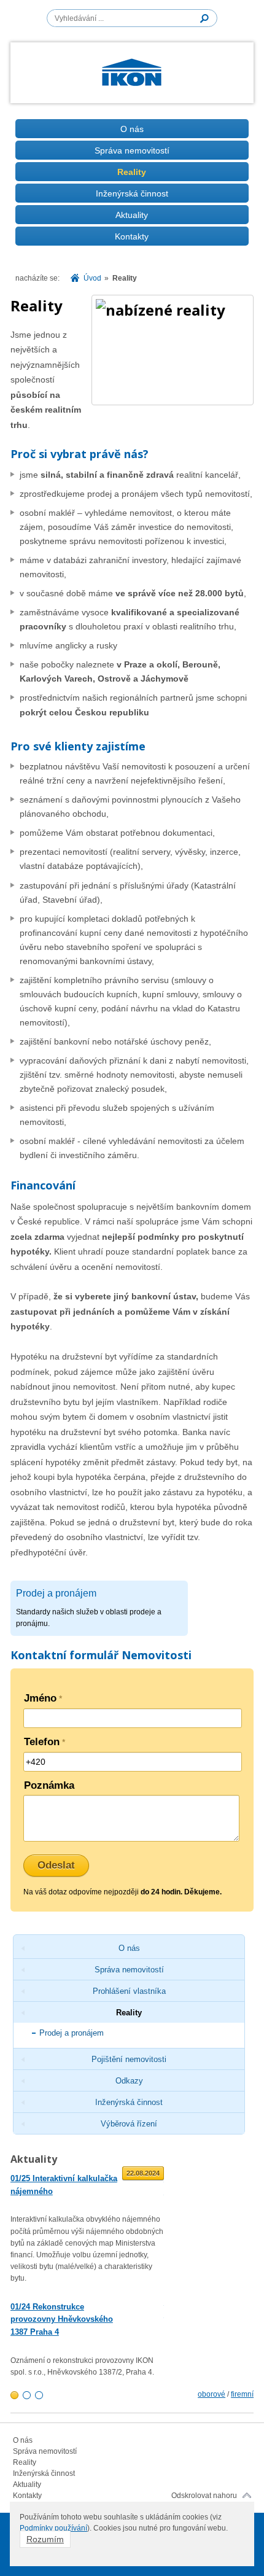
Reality (132, 172)
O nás (132, 129)
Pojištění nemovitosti (129, 2059)
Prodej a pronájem (72, 2033)
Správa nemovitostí (132, 150)
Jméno (43, 1698)
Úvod (92, 278)
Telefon (45, 1742)
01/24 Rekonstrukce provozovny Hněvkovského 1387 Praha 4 (62, 2320)
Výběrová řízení (129, 2124)
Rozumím (45, 2539)
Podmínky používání (53, 2528)
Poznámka (49, 1785)
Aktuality (132, 215)
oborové (212, 2394)
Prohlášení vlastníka (129, 1991)
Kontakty (132, 236)
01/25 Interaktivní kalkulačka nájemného (64, 2185)
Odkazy (129, 2081)
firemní (242, 2394)
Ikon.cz (132, 76)
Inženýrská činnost (132, 193)
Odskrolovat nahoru (204, 2496)
